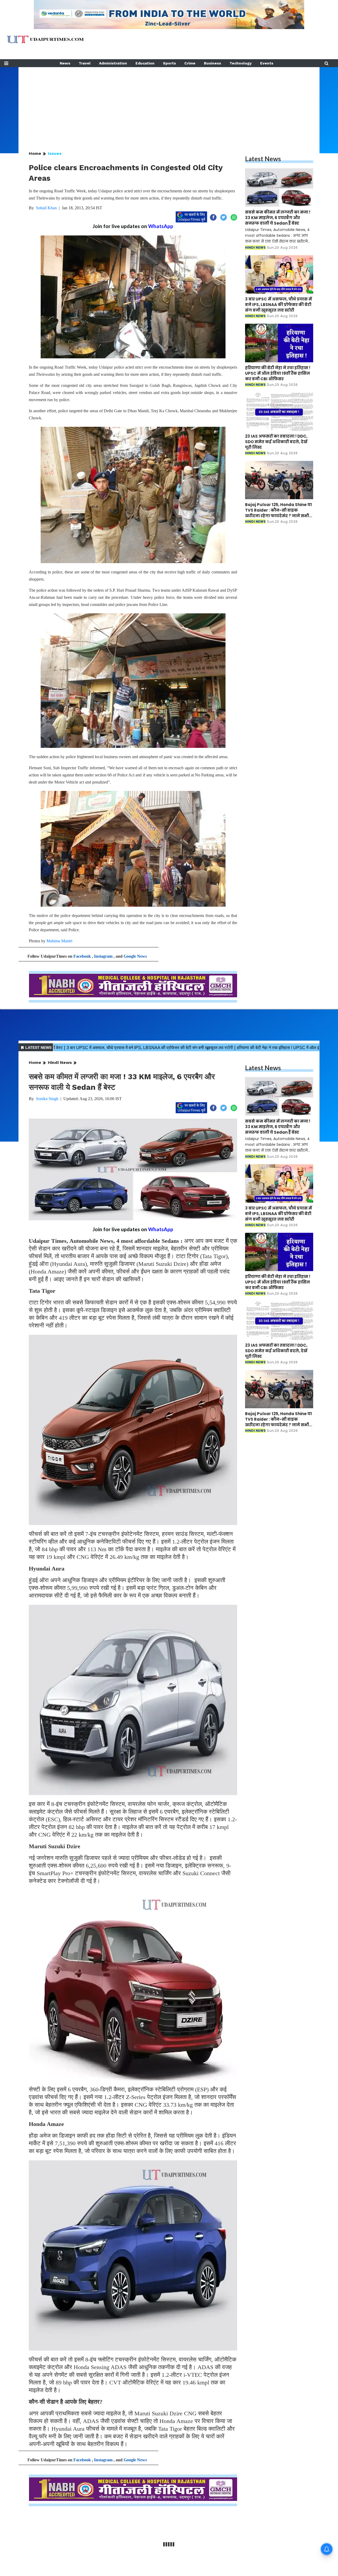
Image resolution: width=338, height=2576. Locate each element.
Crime (190, 63)
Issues (55, 153)
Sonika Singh (47, 1099)
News (65, 63)
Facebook (82, 956)
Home (35, 153)
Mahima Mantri (59, 941)
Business (212, 63)
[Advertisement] (169, 104)
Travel (85, 63)
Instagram (103, 956)
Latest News (263, 159)
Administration (113, 63)
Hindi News (60, 1062)
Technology (241, 63)
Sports (169, 63)
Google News (135, 956)
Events (267, 63)
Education (145, 63)
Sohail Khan (46, 208)
